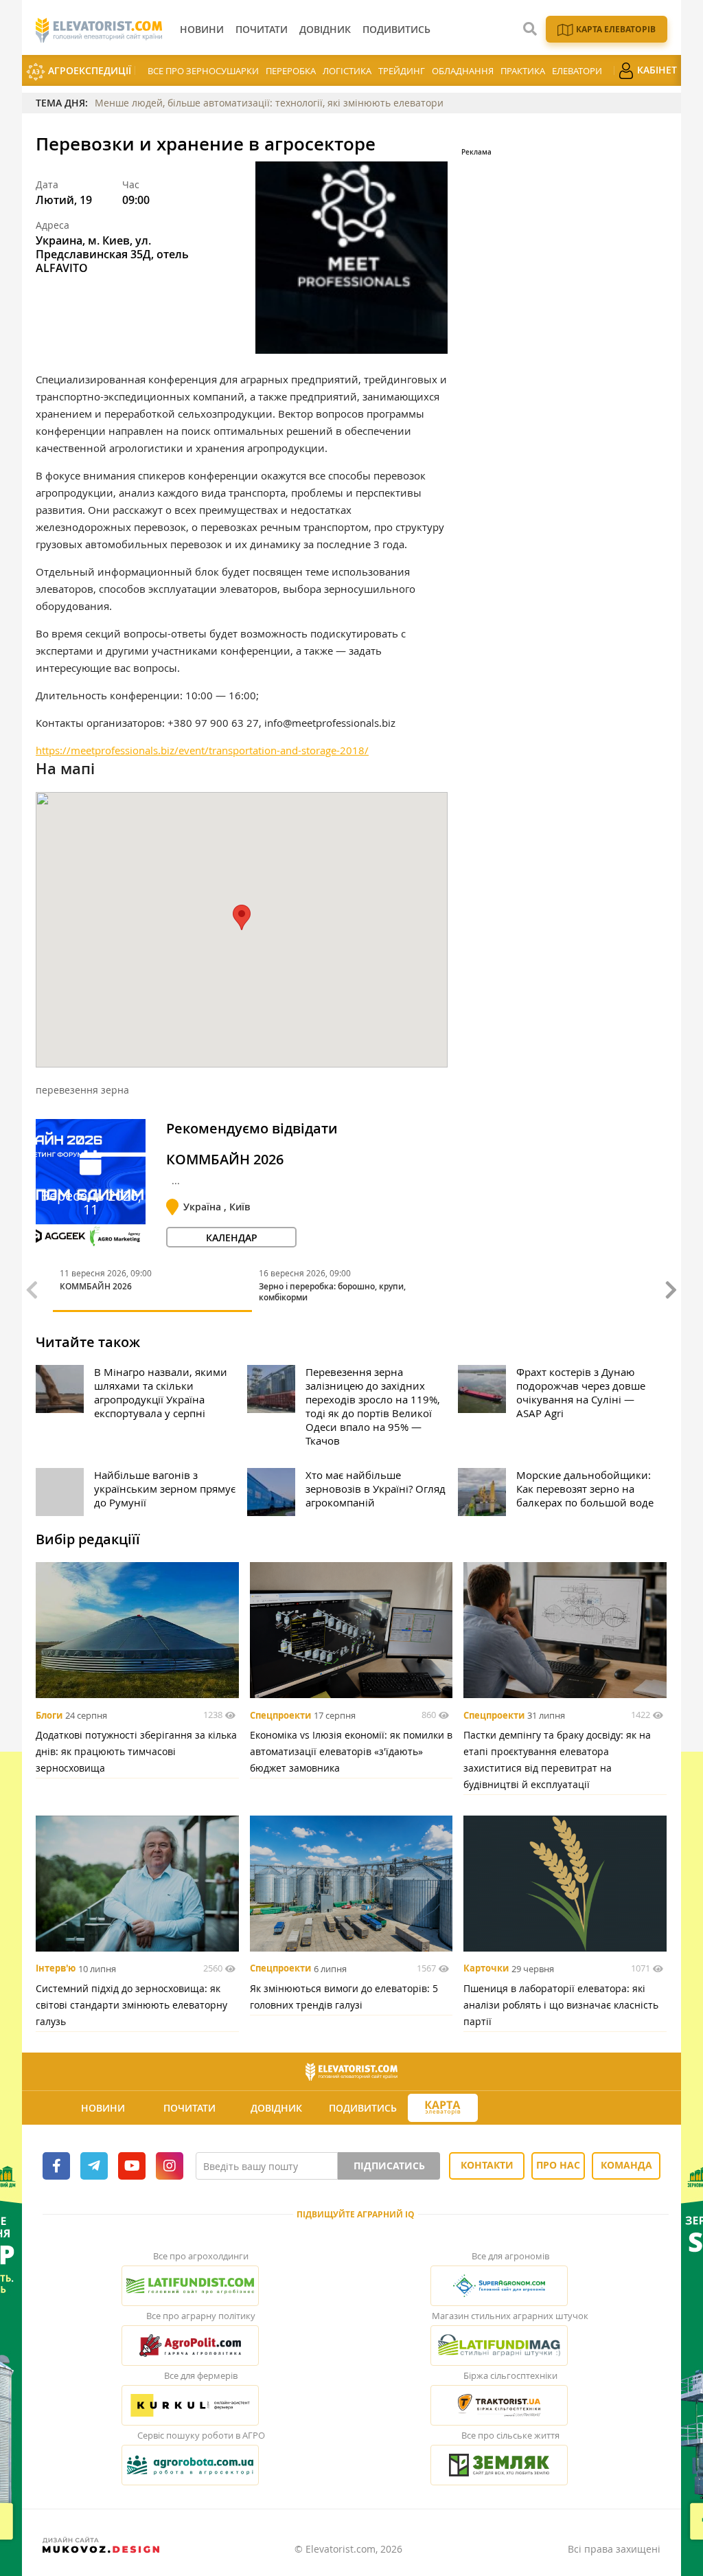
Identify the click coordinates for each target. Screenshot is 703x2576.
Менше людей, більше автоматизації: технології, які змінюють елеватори (269, 103)
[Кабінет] (523, 2108)
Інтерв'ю (56, 1969)
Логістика (347, 71)
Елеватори (577, 71)
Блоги (49, 1715)
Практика (523, 71)
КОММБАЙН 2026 (225, 1160)
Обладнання (463, 71)
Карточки (486, 1969)
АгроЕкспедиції (88, 70)
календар (232, 1238)
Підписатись (389, 2166)
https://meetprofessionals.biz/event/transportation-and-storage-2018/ (202, 750)
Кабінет (656, 70)
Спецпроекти (280, 1715)
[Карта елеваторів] (443, 2108)
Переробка (291, 71)
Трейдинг (402, 71)
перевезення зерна (82, 1090)
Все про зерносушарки (203, 71)
